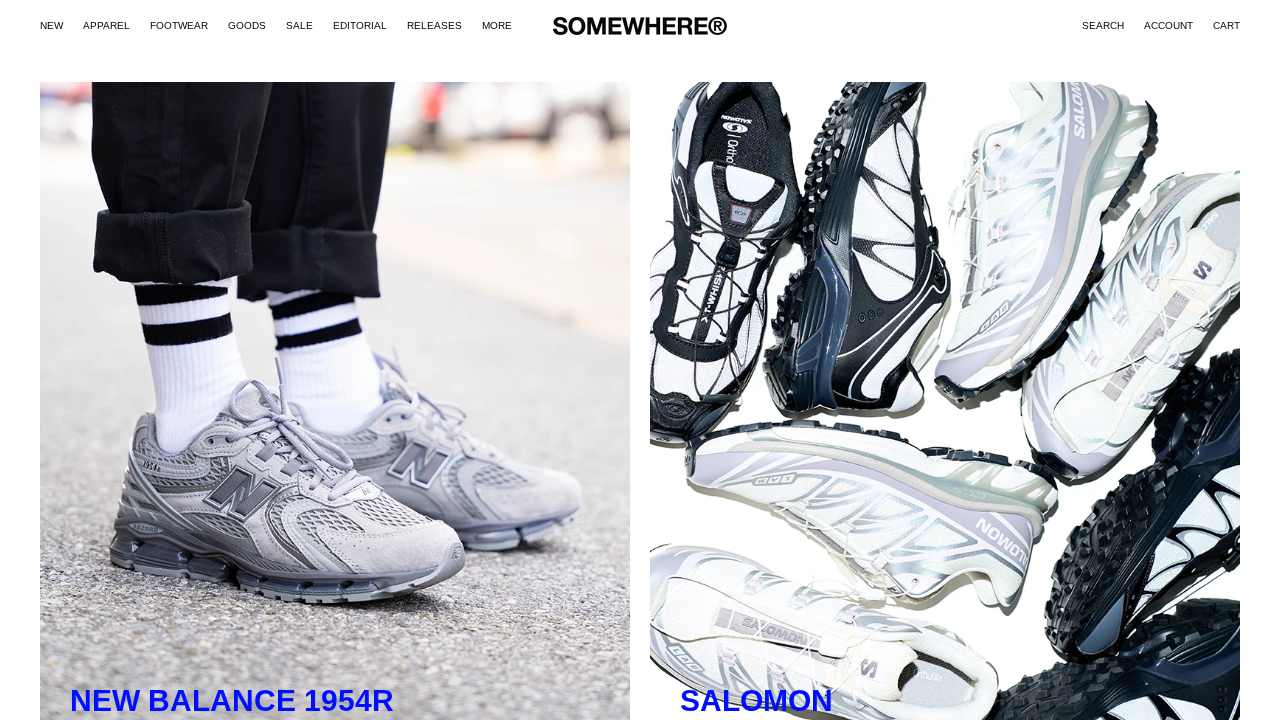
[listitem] (497, 26)
